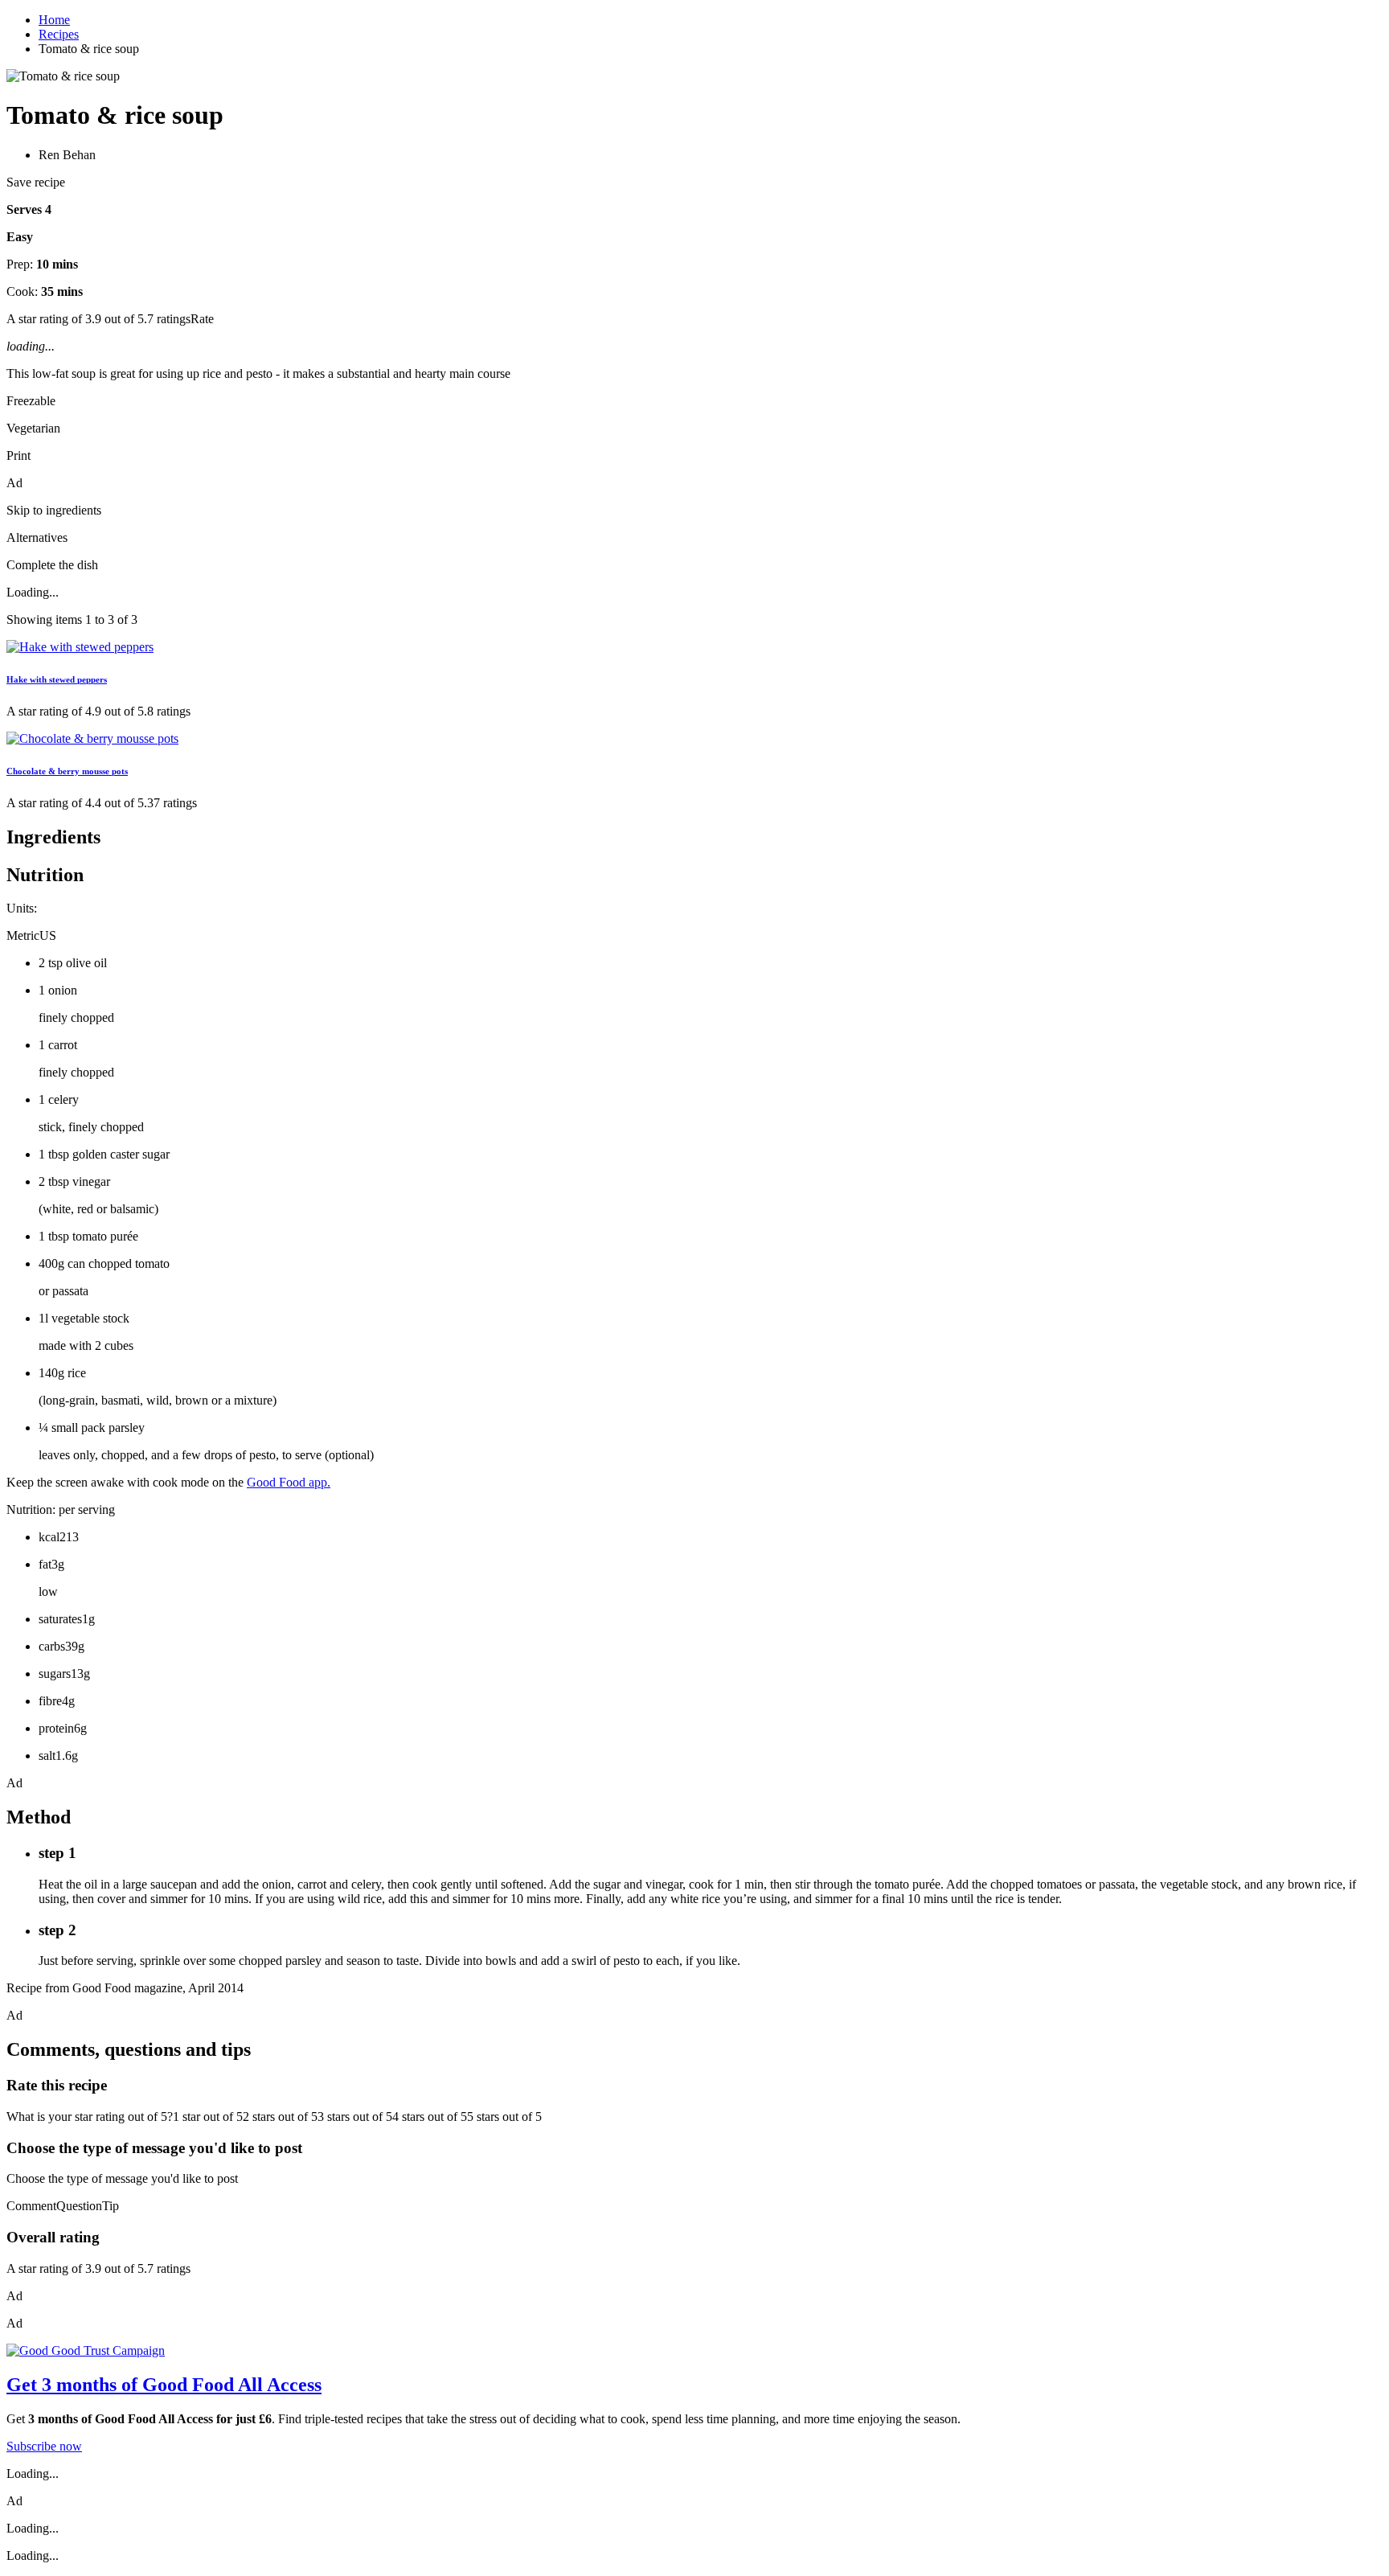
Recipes (59, 34)
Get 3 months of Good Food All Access (164, 2385)
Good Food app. (289, 1482)
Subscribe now (44, 2446)
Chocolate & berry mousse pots (67, 771)
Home (54, 20)
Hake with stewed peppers (57, 679)
